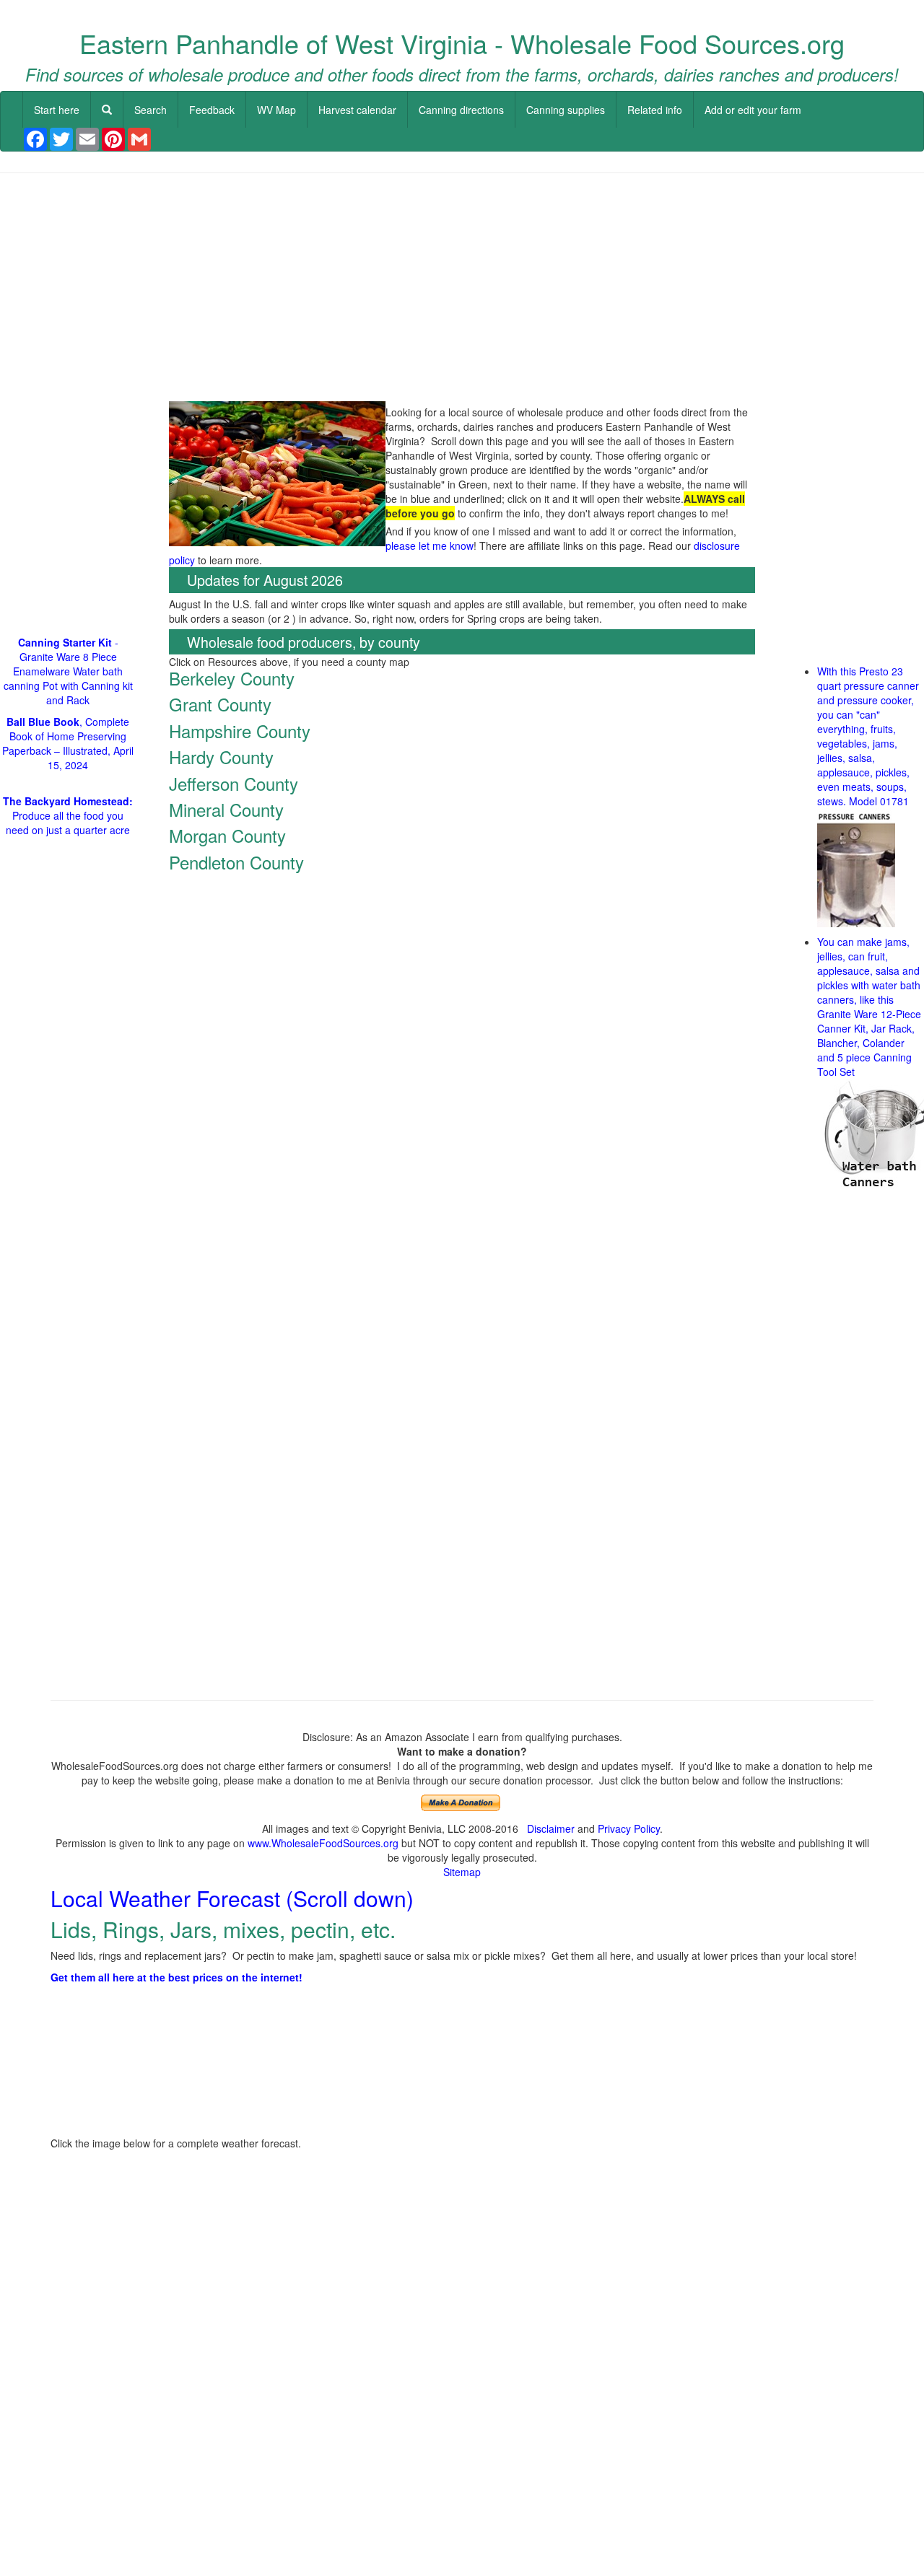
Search (151, 110)
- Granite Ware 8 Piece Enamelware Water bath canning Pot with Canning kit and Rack (68, 671)
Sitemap (462, 1872)
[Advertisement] (462, 289)
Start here (57, 110)
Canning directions (461, 110)
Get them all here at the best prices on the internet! (176, 1977)
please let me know (430, 546)
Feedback (212, 110)
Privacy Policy (629, 1828)
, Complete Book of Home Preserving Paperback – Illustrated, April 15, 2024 (68, 743)
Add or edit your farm (753, 110)
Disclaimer (551, 1828)
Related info (655, 110)
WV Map (276, 110)
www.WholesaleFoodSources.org (323, 1843)
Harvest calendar (357, 110)
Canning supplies (566, 110)
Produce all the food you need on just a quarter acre (68, 815)
